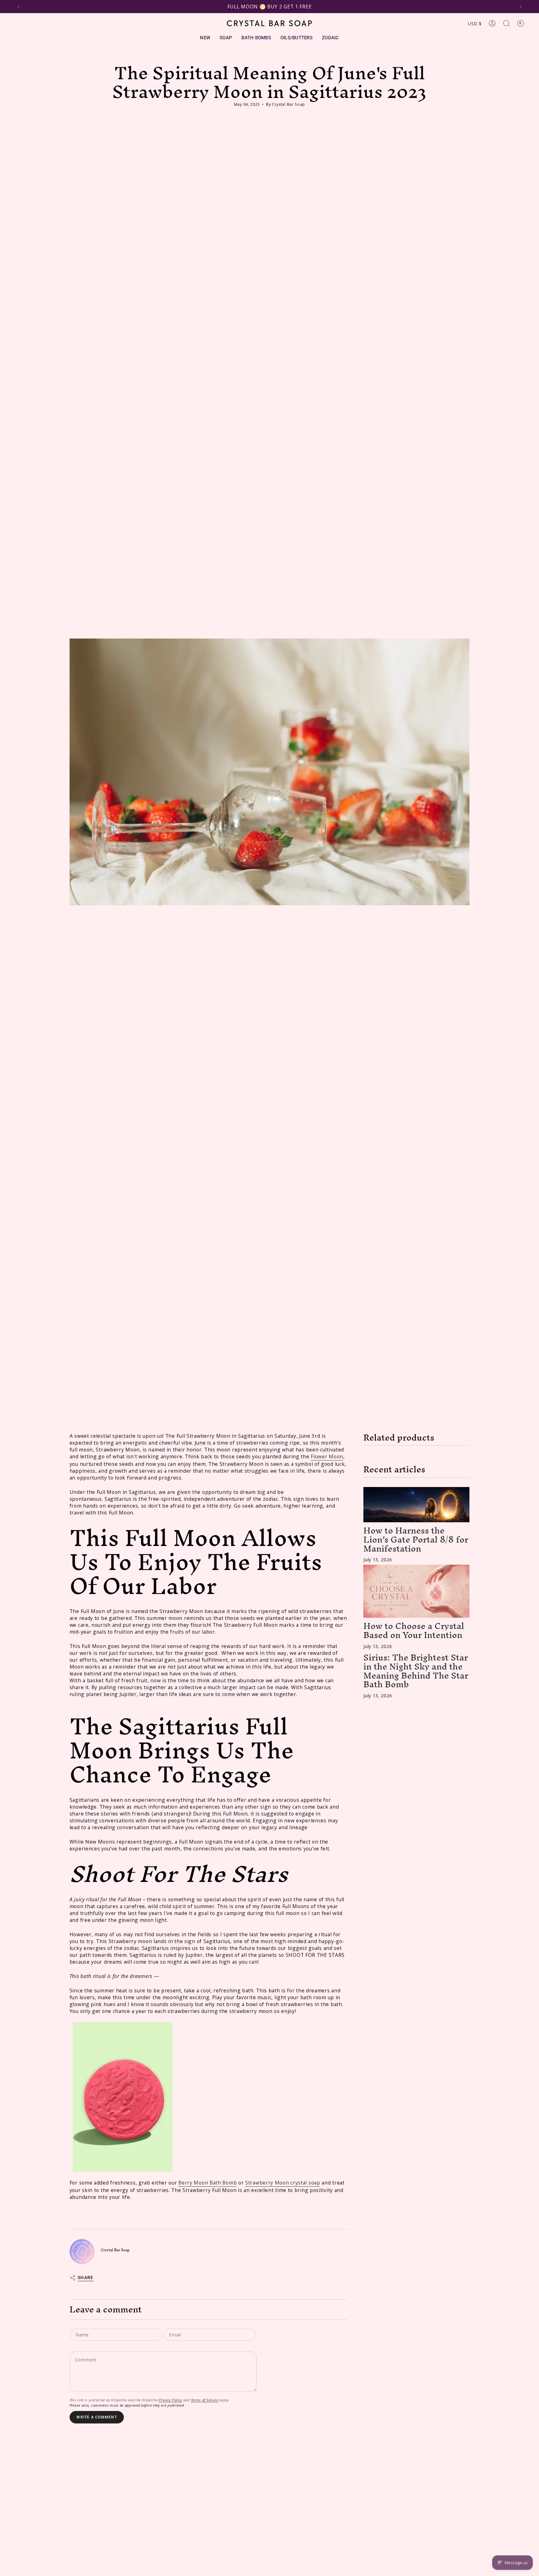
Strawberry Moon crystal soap (283, 2183)
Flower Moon (327, 1456)
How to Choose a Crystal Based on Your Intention (414, 1631)
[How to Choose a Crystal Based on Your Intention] (416, 1592)
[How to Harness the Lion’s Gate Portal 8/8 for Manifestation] (416, 1505)
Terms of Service (205, 2400)
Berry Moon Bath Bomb (208, 2183)
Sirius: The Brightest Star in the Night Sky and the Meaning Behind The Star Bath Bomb (416, 1671)
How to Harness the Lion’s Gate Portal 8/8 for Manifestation (416, 1540)
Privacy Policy (170, 2400)
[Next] (521, 7)
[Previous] (18, 7)
